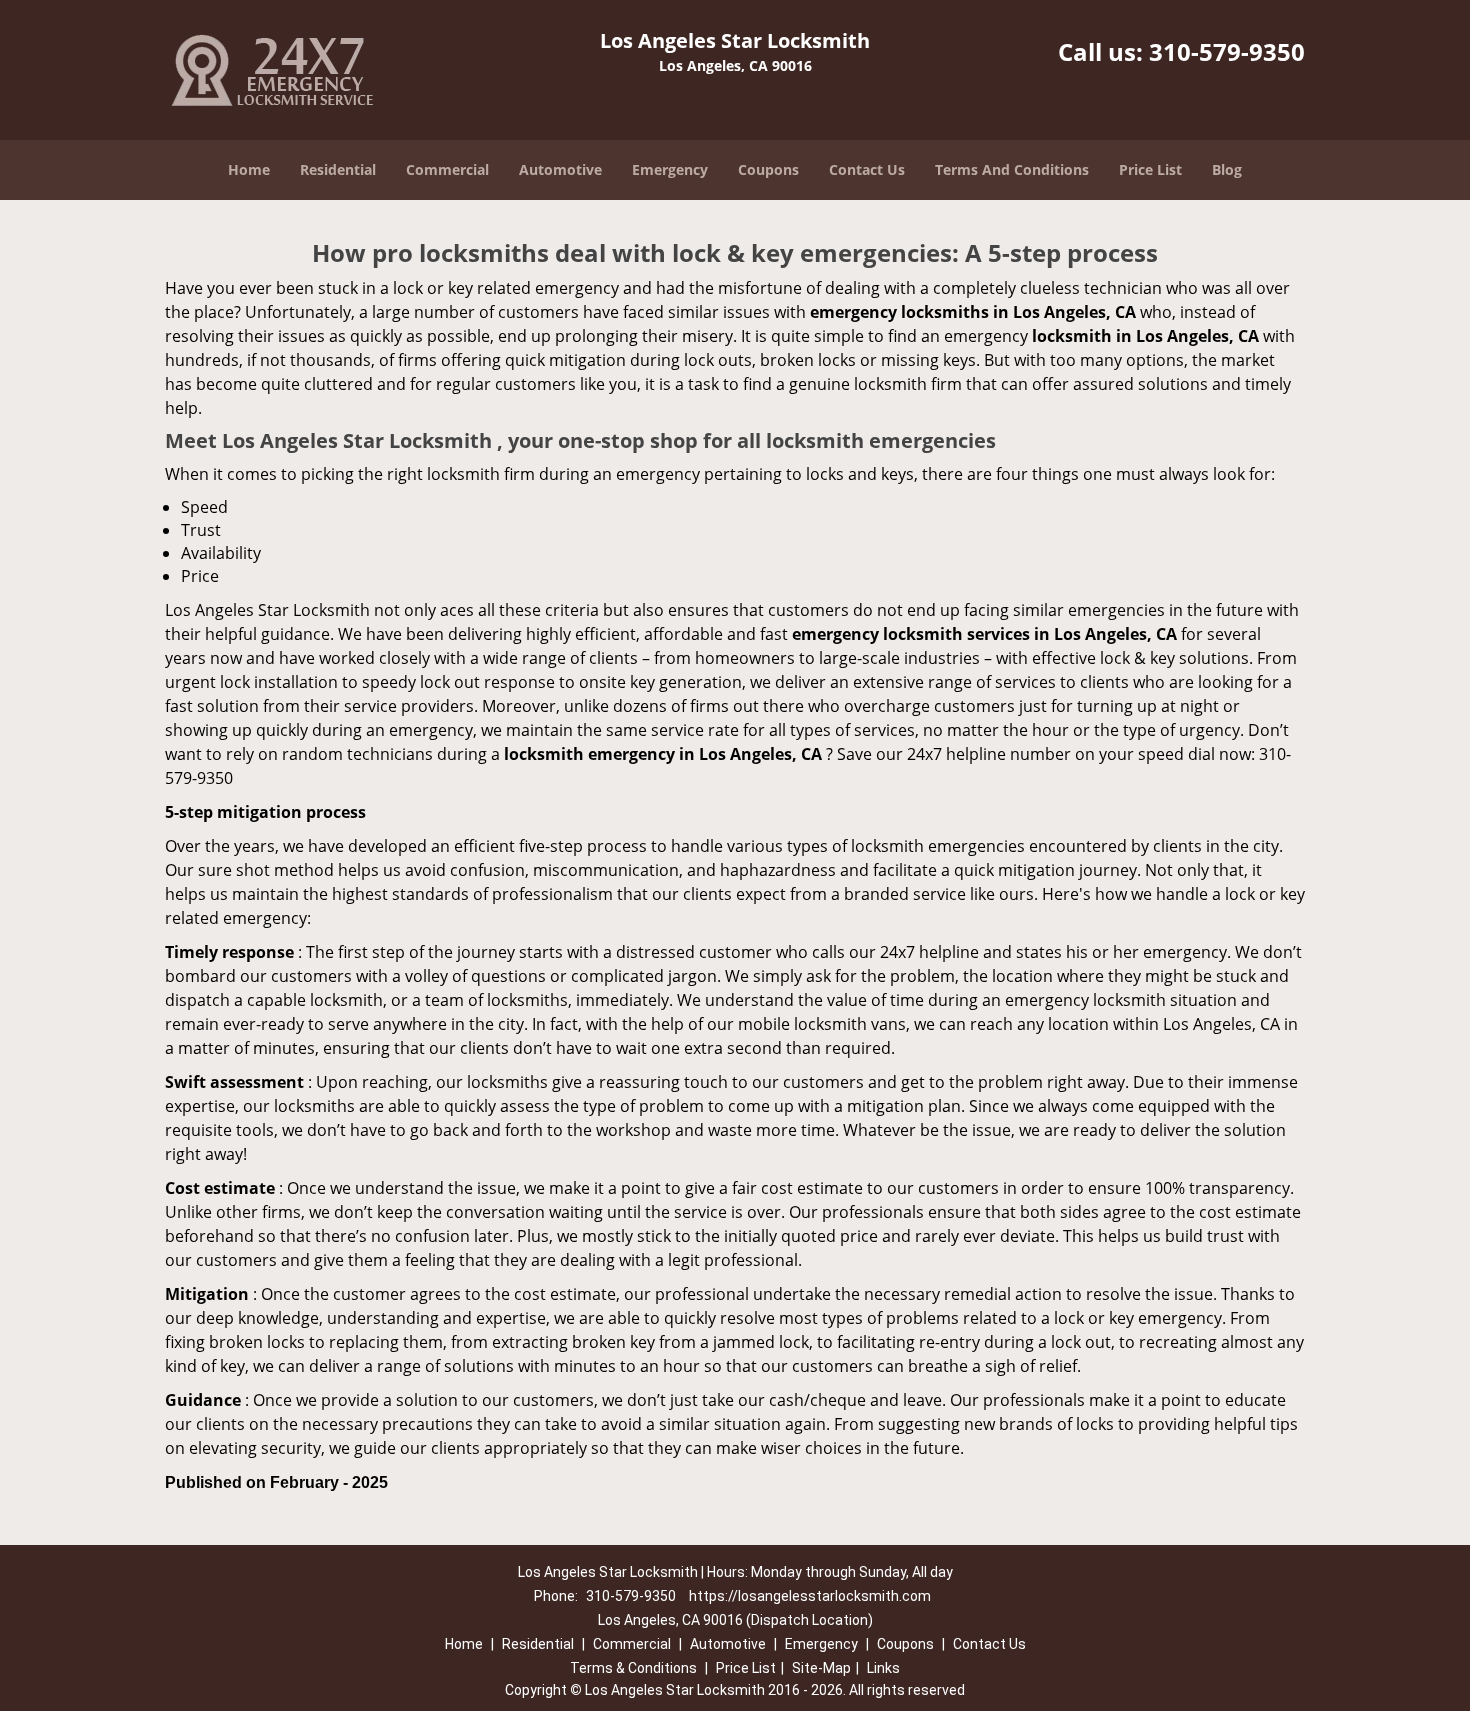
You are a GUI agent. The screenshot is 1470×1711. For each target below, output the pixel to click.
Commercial (447, 169)
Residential (338, 169)
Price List (1150, 169)
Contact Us (867, 169)
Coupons (768, 169)
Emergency (670, 169)
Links (883, 1668)
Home (249, 169)
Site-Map (821, 1668)
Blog (1227, 169)
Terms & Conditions (633, 1668)
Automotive (560, 169)
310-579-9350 (1227, 51)
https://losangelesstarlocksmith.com (810, 1596)
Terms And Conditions (1012, 169)
